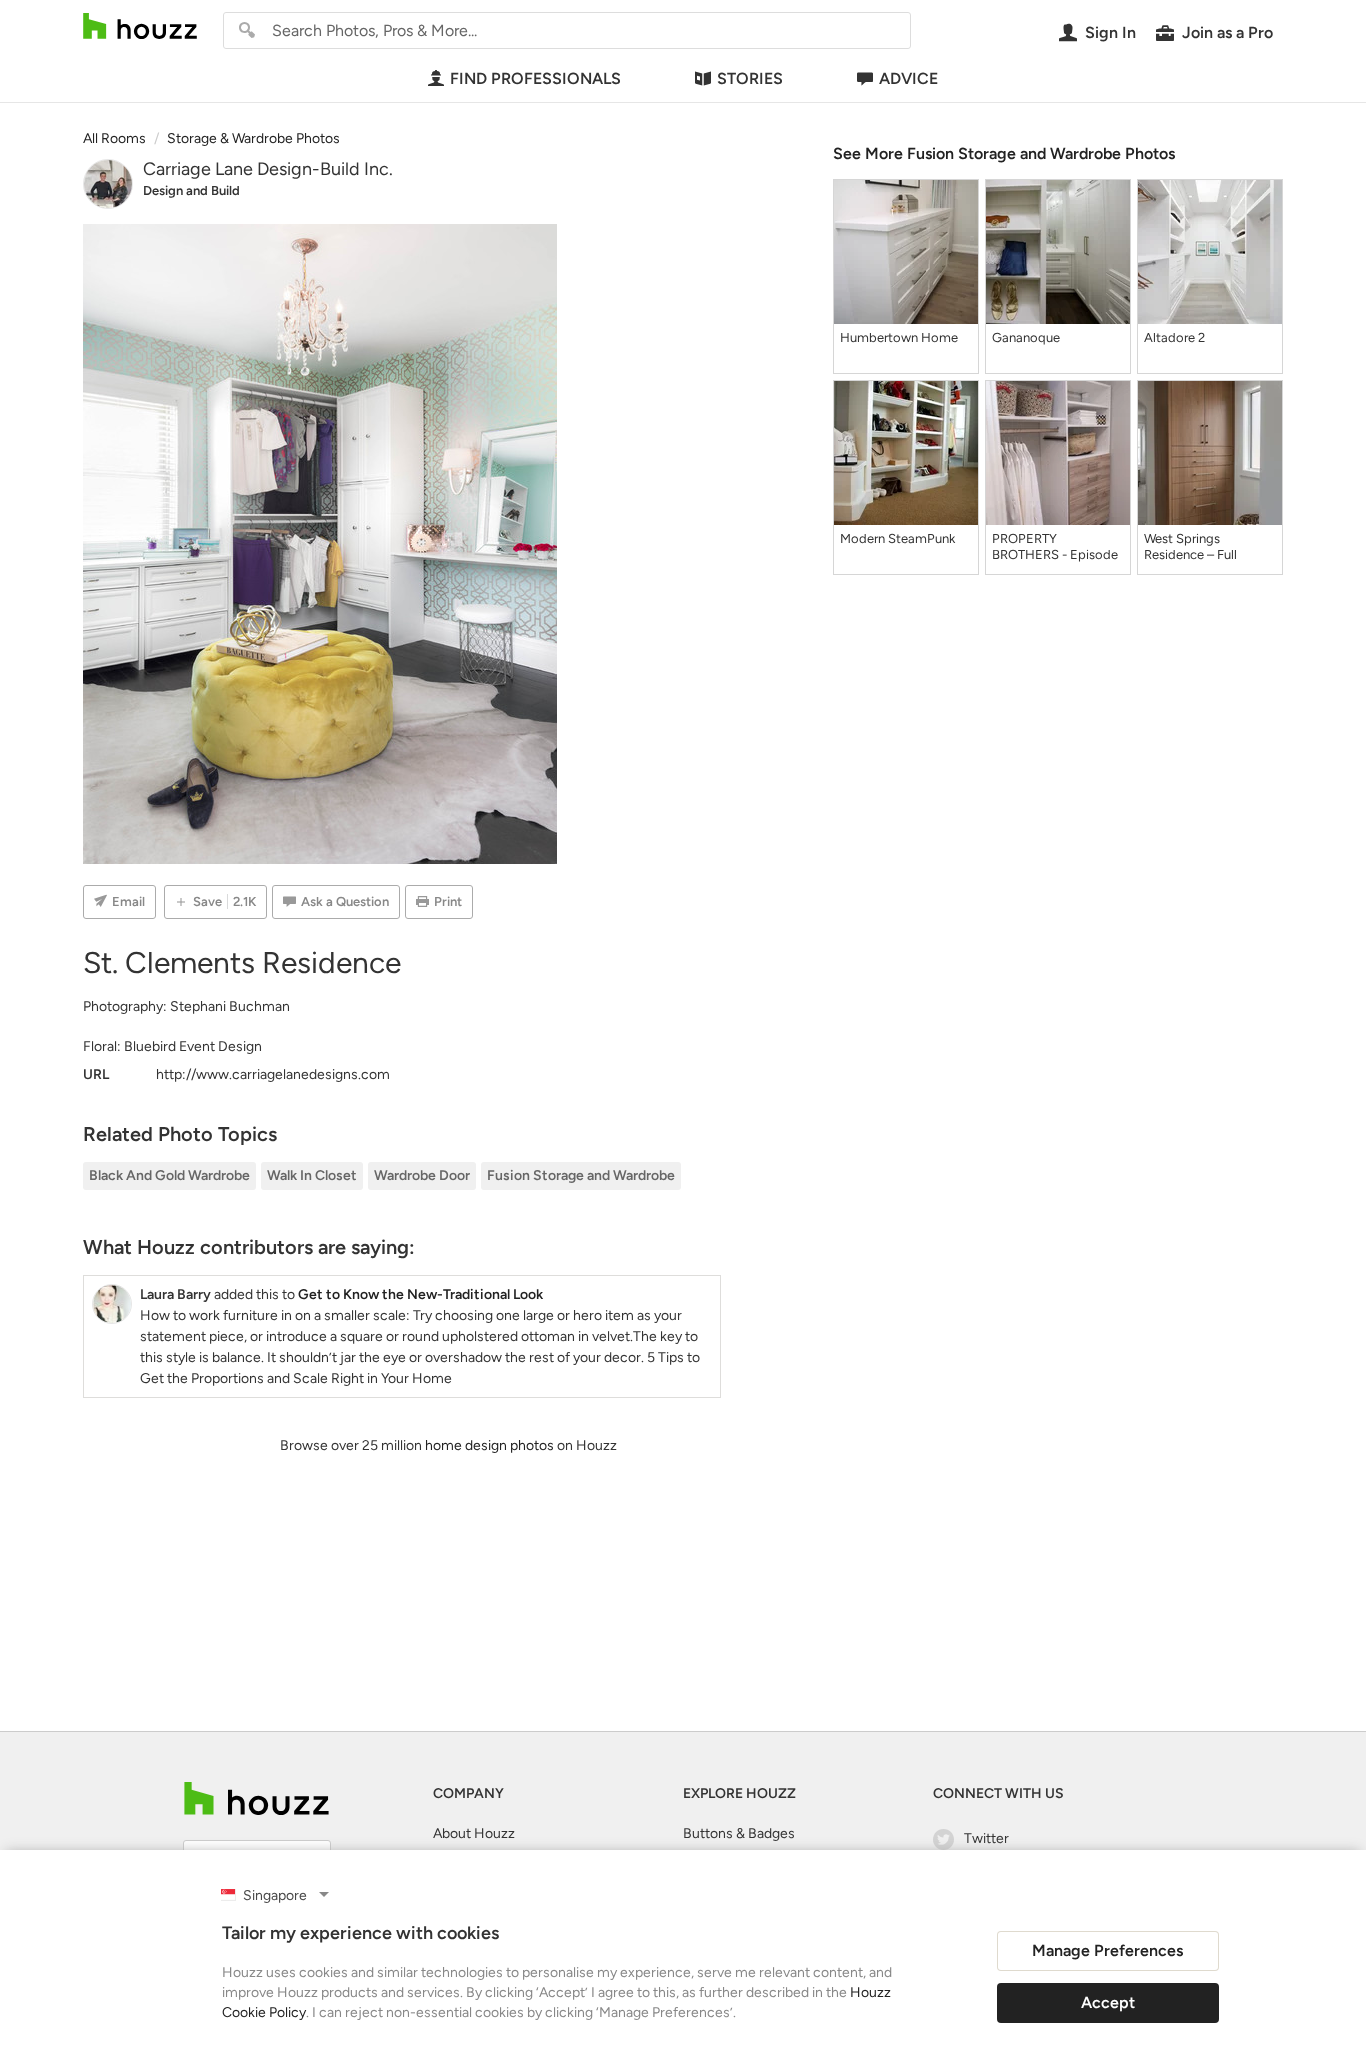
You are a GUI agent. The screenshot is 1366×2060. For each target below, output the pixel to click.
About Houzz (474, 1833)
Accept (1108, 2002)
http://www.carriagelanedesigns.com (273, 1074)
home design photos (489, 1445)
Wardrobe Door (422, 1175)
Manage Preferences (1107, 1950)
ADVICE (908, 78)
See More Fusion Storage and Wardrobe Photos (1004, 153)
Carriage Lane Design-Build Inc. (268, 169)
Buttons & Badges (739, 1833)
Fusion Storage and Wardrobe (581, 1175)
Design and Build (191, 190)
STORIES (750, 78)
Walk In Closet (312, 1175)
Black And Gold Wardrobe (169, 1175)
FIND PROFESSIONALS (535, 78)
